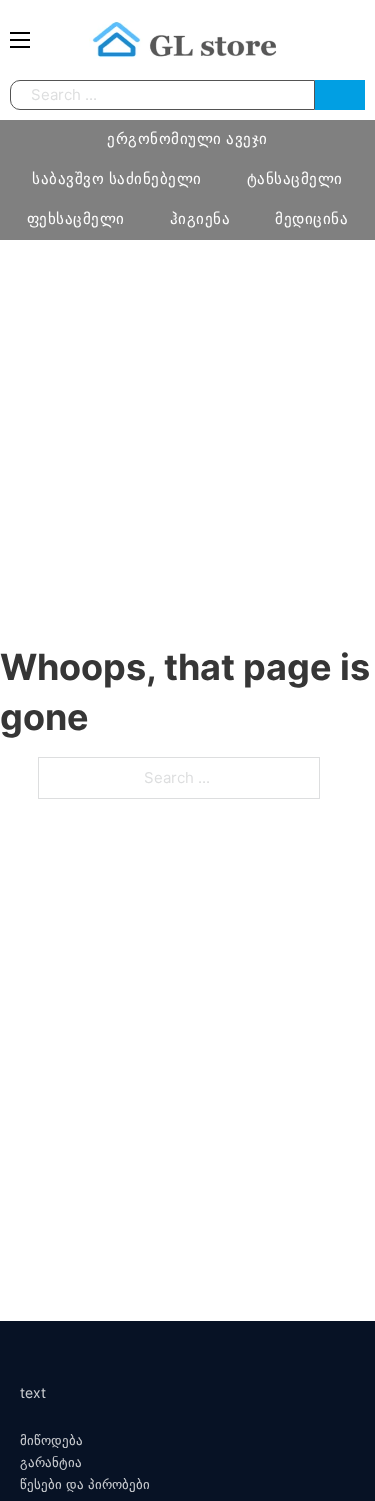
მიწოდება (51, 1440)
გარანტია (51, 1462)
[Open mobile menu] (20, 40)
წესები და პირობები (85, 1484)
